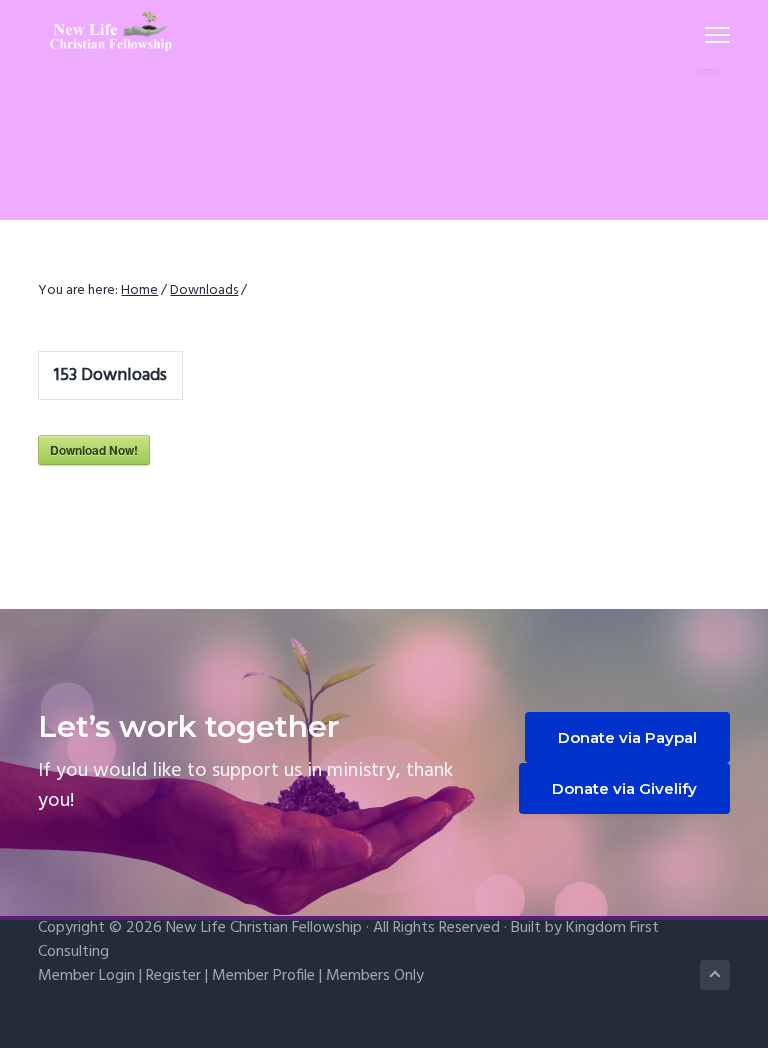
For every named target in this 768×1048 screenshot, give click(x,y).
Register (173, 976)
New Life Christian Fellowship (264, 928)
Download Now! (94, 450)
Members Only (375, 976)
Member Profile (263, 976)
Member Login (86, 976)
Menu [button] (694, 34)
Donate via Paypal (627, 737)
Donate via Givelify (624, 788)
